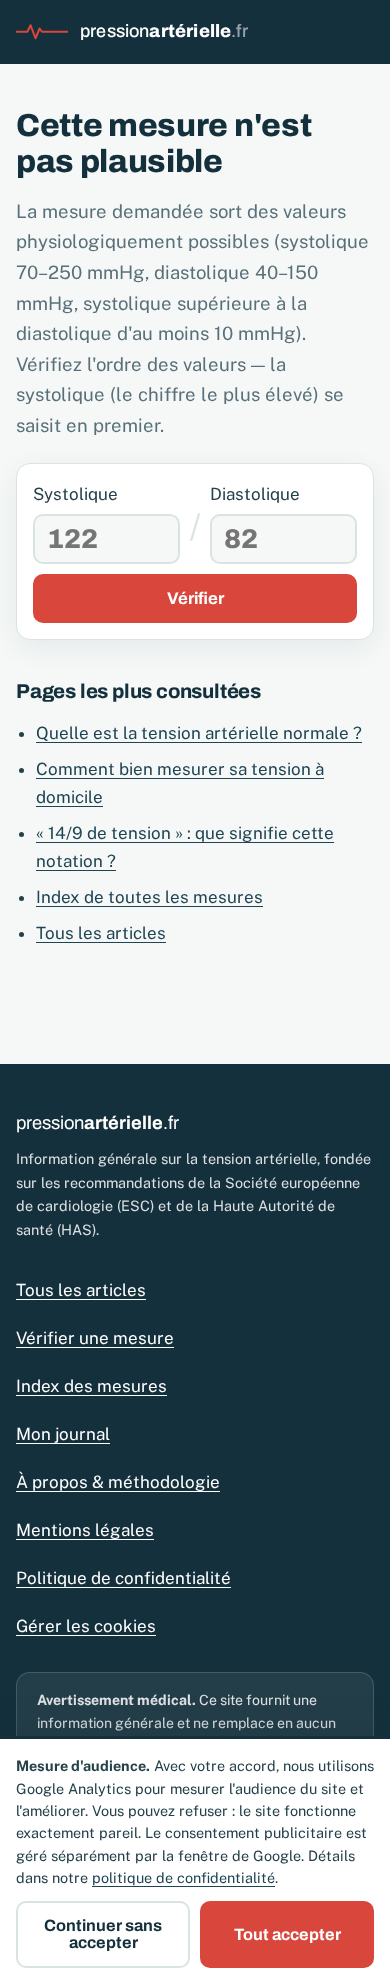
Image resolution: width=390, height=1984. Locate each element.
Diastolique (255, 494)
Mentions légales (85, 1530)
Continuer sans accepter (103, 1933)
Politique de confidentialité (123, 1578)
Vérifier (195, 598)
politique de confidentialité (183, 1877)
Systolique (75, 494)
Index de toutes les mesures (149, 897)
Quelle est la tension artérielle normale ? (199, 733)
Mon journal (63, 1434)
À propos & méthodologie (118, 1482)
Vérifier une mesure (95, 1338)
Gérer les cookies (86, 1626)
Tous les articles (101, 933)
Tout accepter (287, 1934)
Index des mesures (91, 1386)
